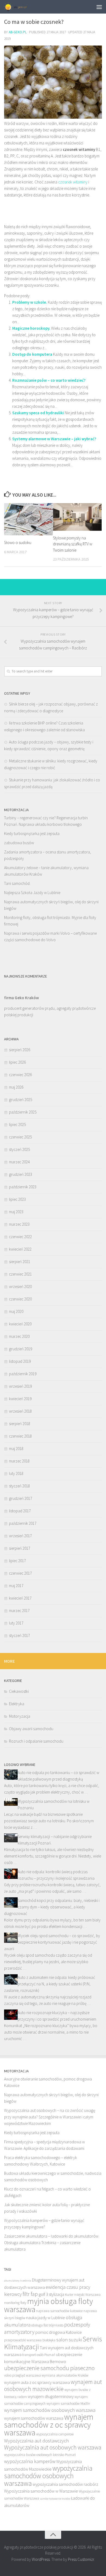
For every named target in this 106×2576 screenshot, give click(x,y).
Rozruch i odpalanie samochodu (36, 1741)
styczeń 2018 (19, 1486)
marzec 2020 (19, 1336)
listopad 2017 (20, 1511)
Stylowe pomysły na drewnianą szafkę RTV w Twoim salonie (73, 544)
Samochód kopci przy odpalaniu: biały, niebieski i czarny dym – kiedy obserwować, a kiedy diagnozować (52, 1907)
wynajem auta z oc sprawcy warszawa (37, 2382)
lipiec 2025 (17, 1124)
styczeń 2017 (19, 1635)
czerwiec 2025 (20, 1137)
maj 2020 (16, 1311)
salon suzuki (69, 2340)
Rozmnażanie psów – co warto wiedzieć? (49, 380)
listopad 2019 (20, 1361)
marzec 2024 (19, 1162)
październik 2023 (23, 1187)
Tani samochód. (17, 883)
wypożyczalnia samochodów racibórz (65, 2484)
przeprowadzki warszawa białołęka (30, 2340)
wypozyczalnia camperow (55, 2434)
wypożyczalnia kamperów (30, 2461)
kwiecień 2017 (20, 1598)
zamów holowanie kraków (55, 2499)
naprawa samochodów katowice (59, 2311)
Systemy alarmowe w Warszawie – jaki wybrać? (54, 439)
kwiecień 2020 (20, 1324)
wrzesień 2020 (20, 1287)
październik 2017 (23, 1523)
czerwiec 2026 (20, 1075)
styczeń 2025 (19, 1149)
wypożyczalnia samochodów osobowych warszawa (48, 2476)
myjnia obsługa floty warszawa (49, 2305)
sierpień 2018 (20, 1424)
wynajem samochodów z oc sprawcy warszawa (49, 2425)
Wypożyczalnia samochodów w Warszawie (41, 2491)
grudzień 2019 (21, 1349)
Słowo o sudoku (18, 543)
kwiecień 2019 (20, 1399)
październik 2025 (23, 1112)
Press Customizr (81, 2559)
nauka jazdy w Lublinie (46, 2318)
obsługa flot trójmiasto (47, 2325)
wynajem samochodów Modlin (68, 2404)
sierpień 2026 (20, 1050)
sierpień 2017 (20, 1548)
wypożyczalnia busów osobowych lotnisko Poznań (40, 2455)
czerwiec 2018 (20, 1436)
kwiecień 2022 (20, 1249)
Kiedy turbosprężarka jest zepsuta (32, 834)
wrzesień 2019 (20, 1386)
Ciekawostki (19, 1691)
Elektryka (17, 1704)
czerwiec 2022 (20, 1237)
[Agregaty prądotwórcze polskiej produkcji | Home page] (19, 7)
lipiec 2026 (17, 1062)
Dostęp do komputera (32, 354)
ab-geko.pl (18, 32)
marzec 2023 (19, 1224)
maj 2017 (16, 1586)
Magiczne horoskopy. (31, 328)
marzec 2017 (19, 1611)
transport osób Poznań (39, 2355)
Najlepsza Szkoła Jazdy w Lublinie (32, 893)
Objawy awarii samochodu (31, 1729)
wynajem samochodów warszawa (34, 2418)
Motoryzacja (20, 1716)
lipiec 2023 (17, 1199)
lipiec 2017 (17, 1561)
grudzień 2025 (21, 1100)
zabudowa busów (19, 843)
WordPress (41, 2559)
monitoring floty (15, 2303)
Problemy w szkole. (30, 302)
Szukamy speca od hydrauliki (38, 413)
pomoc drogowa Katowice (59, 2332)
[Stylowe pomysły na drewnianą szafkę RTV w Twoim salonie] (77, 517)
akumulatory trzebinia (18, 2281)
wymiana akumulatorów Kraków (65, 2375)
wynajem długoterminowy (51, 2396)
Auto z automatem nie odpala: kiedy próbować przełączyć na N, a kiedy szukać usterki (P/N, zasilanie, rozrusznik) (50, 1984)
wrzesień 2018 (20, 1411)
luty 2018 (16, 1473)
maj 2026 (16, 1087)
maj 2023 (16, 1212)
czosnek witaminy (73, 182)
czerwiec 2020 (20, 1299)
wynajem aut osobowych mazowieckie (53, 2385)
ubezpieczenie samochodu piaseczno (49, 2368)
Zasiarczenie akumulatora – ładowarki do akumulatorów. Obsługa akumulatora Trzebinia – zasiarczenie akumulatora (52, 2243)
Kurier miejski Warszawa (83, 2295)
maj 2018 (16, 1449)
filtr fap (30, 2294)
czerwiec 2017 (20, 1573)
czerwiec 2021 (20, 1274)
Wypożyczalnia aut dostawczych (36, 2441)
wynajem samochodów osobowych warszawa (50, 2410)
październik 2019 (23, 1374)
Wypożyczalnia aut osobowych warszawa (53, 2447)
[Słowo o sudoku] (28, 519)
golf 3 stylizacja (51, 2294)
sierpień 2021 (20, 1262)
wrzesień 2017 (20, 1536)
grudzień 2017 (21, 1498)
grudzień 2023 (21, 1174)
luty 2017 (16, 1623)
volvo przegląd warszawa (22, 2375)
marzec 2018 (19, 1461)
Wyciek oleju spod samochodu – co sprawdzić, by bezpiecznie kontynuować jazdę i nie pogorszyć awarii (52, 1942)
